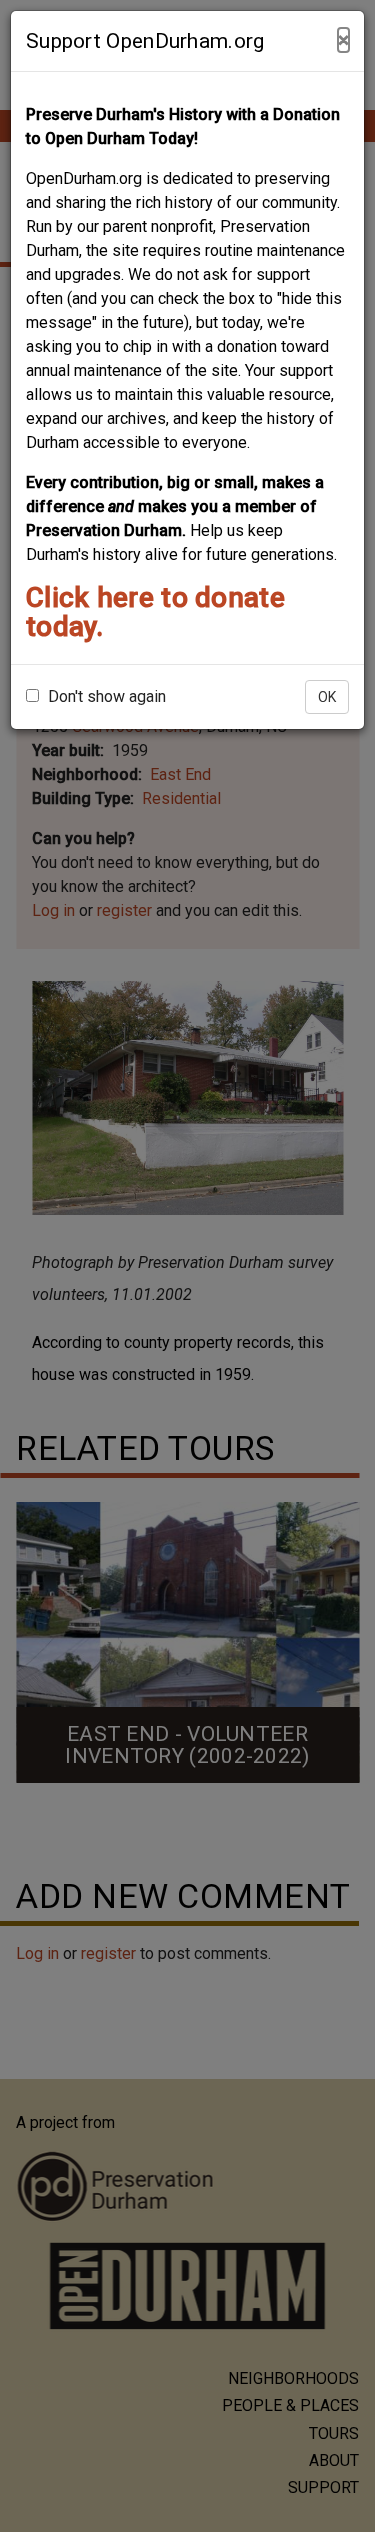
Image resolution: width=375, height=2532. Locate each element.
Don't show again (105, 696)
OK (327, 697)
